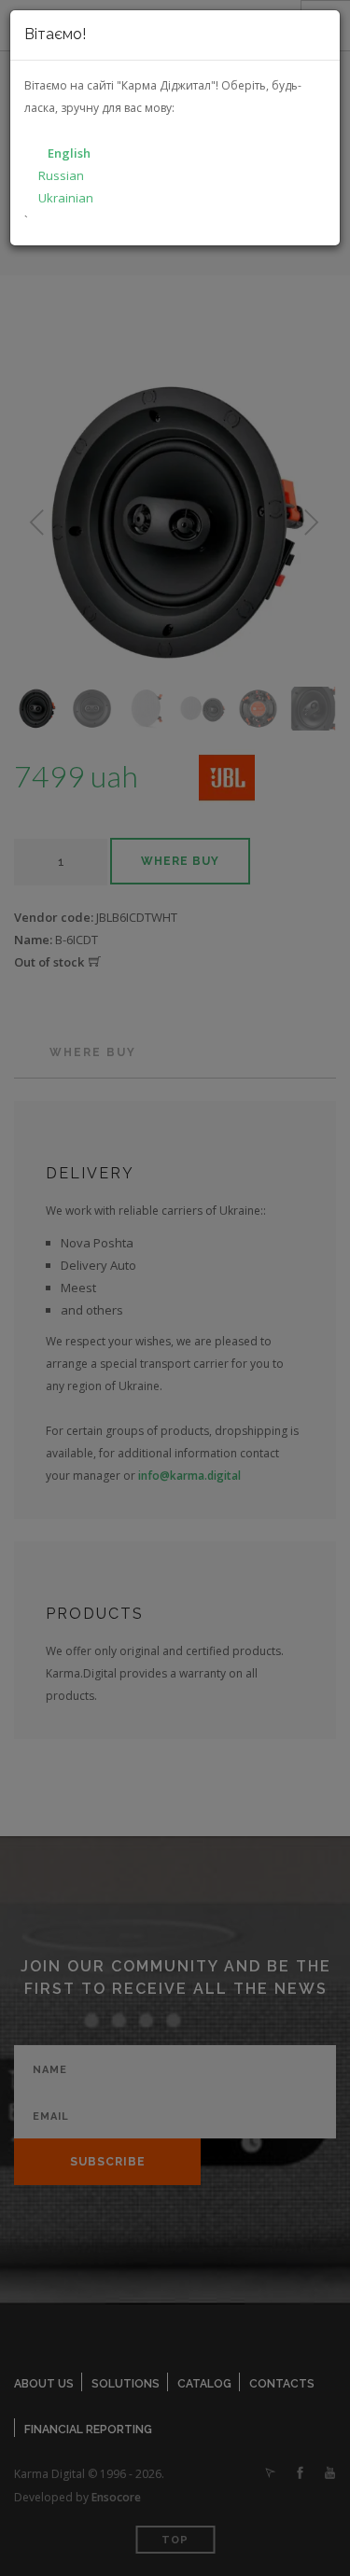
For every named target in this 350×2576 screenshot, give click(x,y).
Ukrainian (66, 198)
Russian (61, 175)
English (69, 153)
